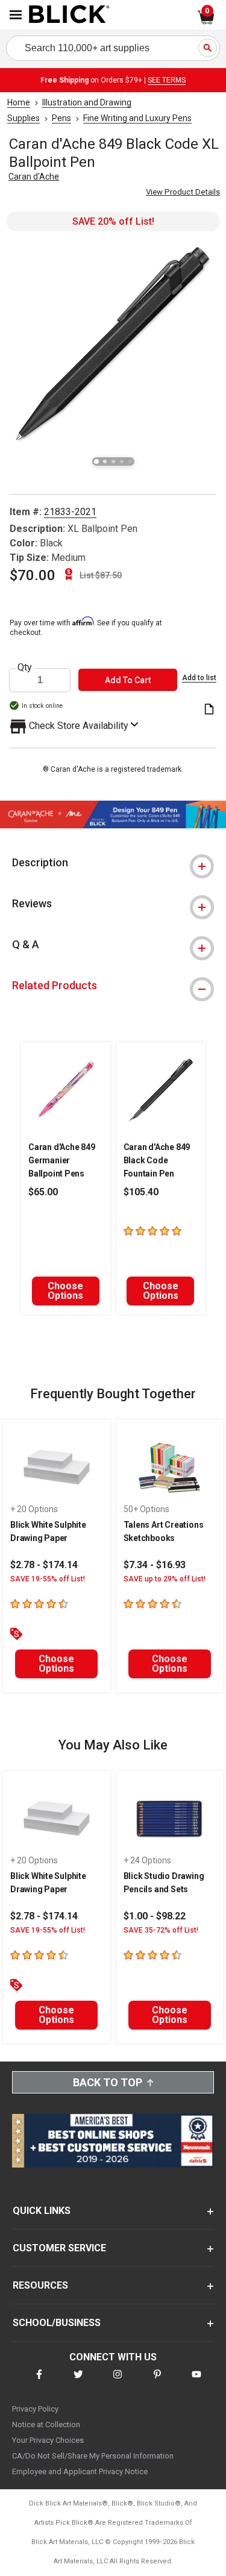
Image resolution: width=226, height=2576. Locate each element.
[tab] (113, 863)
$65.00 (43, 1192)
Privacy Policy (35, 2409)
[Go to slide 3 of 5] (113, 461)
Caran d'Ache (34, 177)
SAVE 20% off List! (113, 221)
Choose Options (65, 1291)
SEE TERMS (167, 80)
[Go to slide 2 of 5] (105, 461)
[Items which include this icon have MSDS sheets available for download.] (209, 710)
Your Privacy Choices (48, 2440)
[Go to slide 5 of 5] (130, 461)
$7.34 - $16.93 (155, 1565)
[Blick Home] (69, 15)
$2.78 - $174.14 (44, 1565)
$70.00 (33, 575)
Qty (25, 667)
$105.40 (141, 1192)
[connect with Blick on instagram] (118, 2382)
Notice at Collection (46, 2424)
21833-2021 (70, 512)
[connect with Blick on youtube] (196, 2382)
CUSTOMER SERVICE (59, 2248)
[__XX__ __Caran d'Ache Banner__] (113, 825)
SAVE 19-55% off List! (48, 1579)
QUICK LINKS (42, 2211)
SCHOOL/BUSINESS (57, 2323)
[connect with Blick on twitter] (78, 2382)
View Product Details (183, 192)
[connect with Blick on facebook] (39, 2382)
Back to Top (108, 2082)
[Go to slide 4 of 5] (122, 461)
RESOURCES (40, 2285)
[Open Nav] (16, 15)
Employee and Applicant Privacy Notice (80, 2471)
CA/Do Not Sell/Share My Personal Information (93, 2456)
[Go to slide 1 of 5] (96, 461)
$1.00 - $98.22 (155, 1916)
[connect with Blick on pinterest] (157, 2382)
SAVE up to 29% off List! (165, 1579)
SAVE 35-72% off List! (161, 1930)
